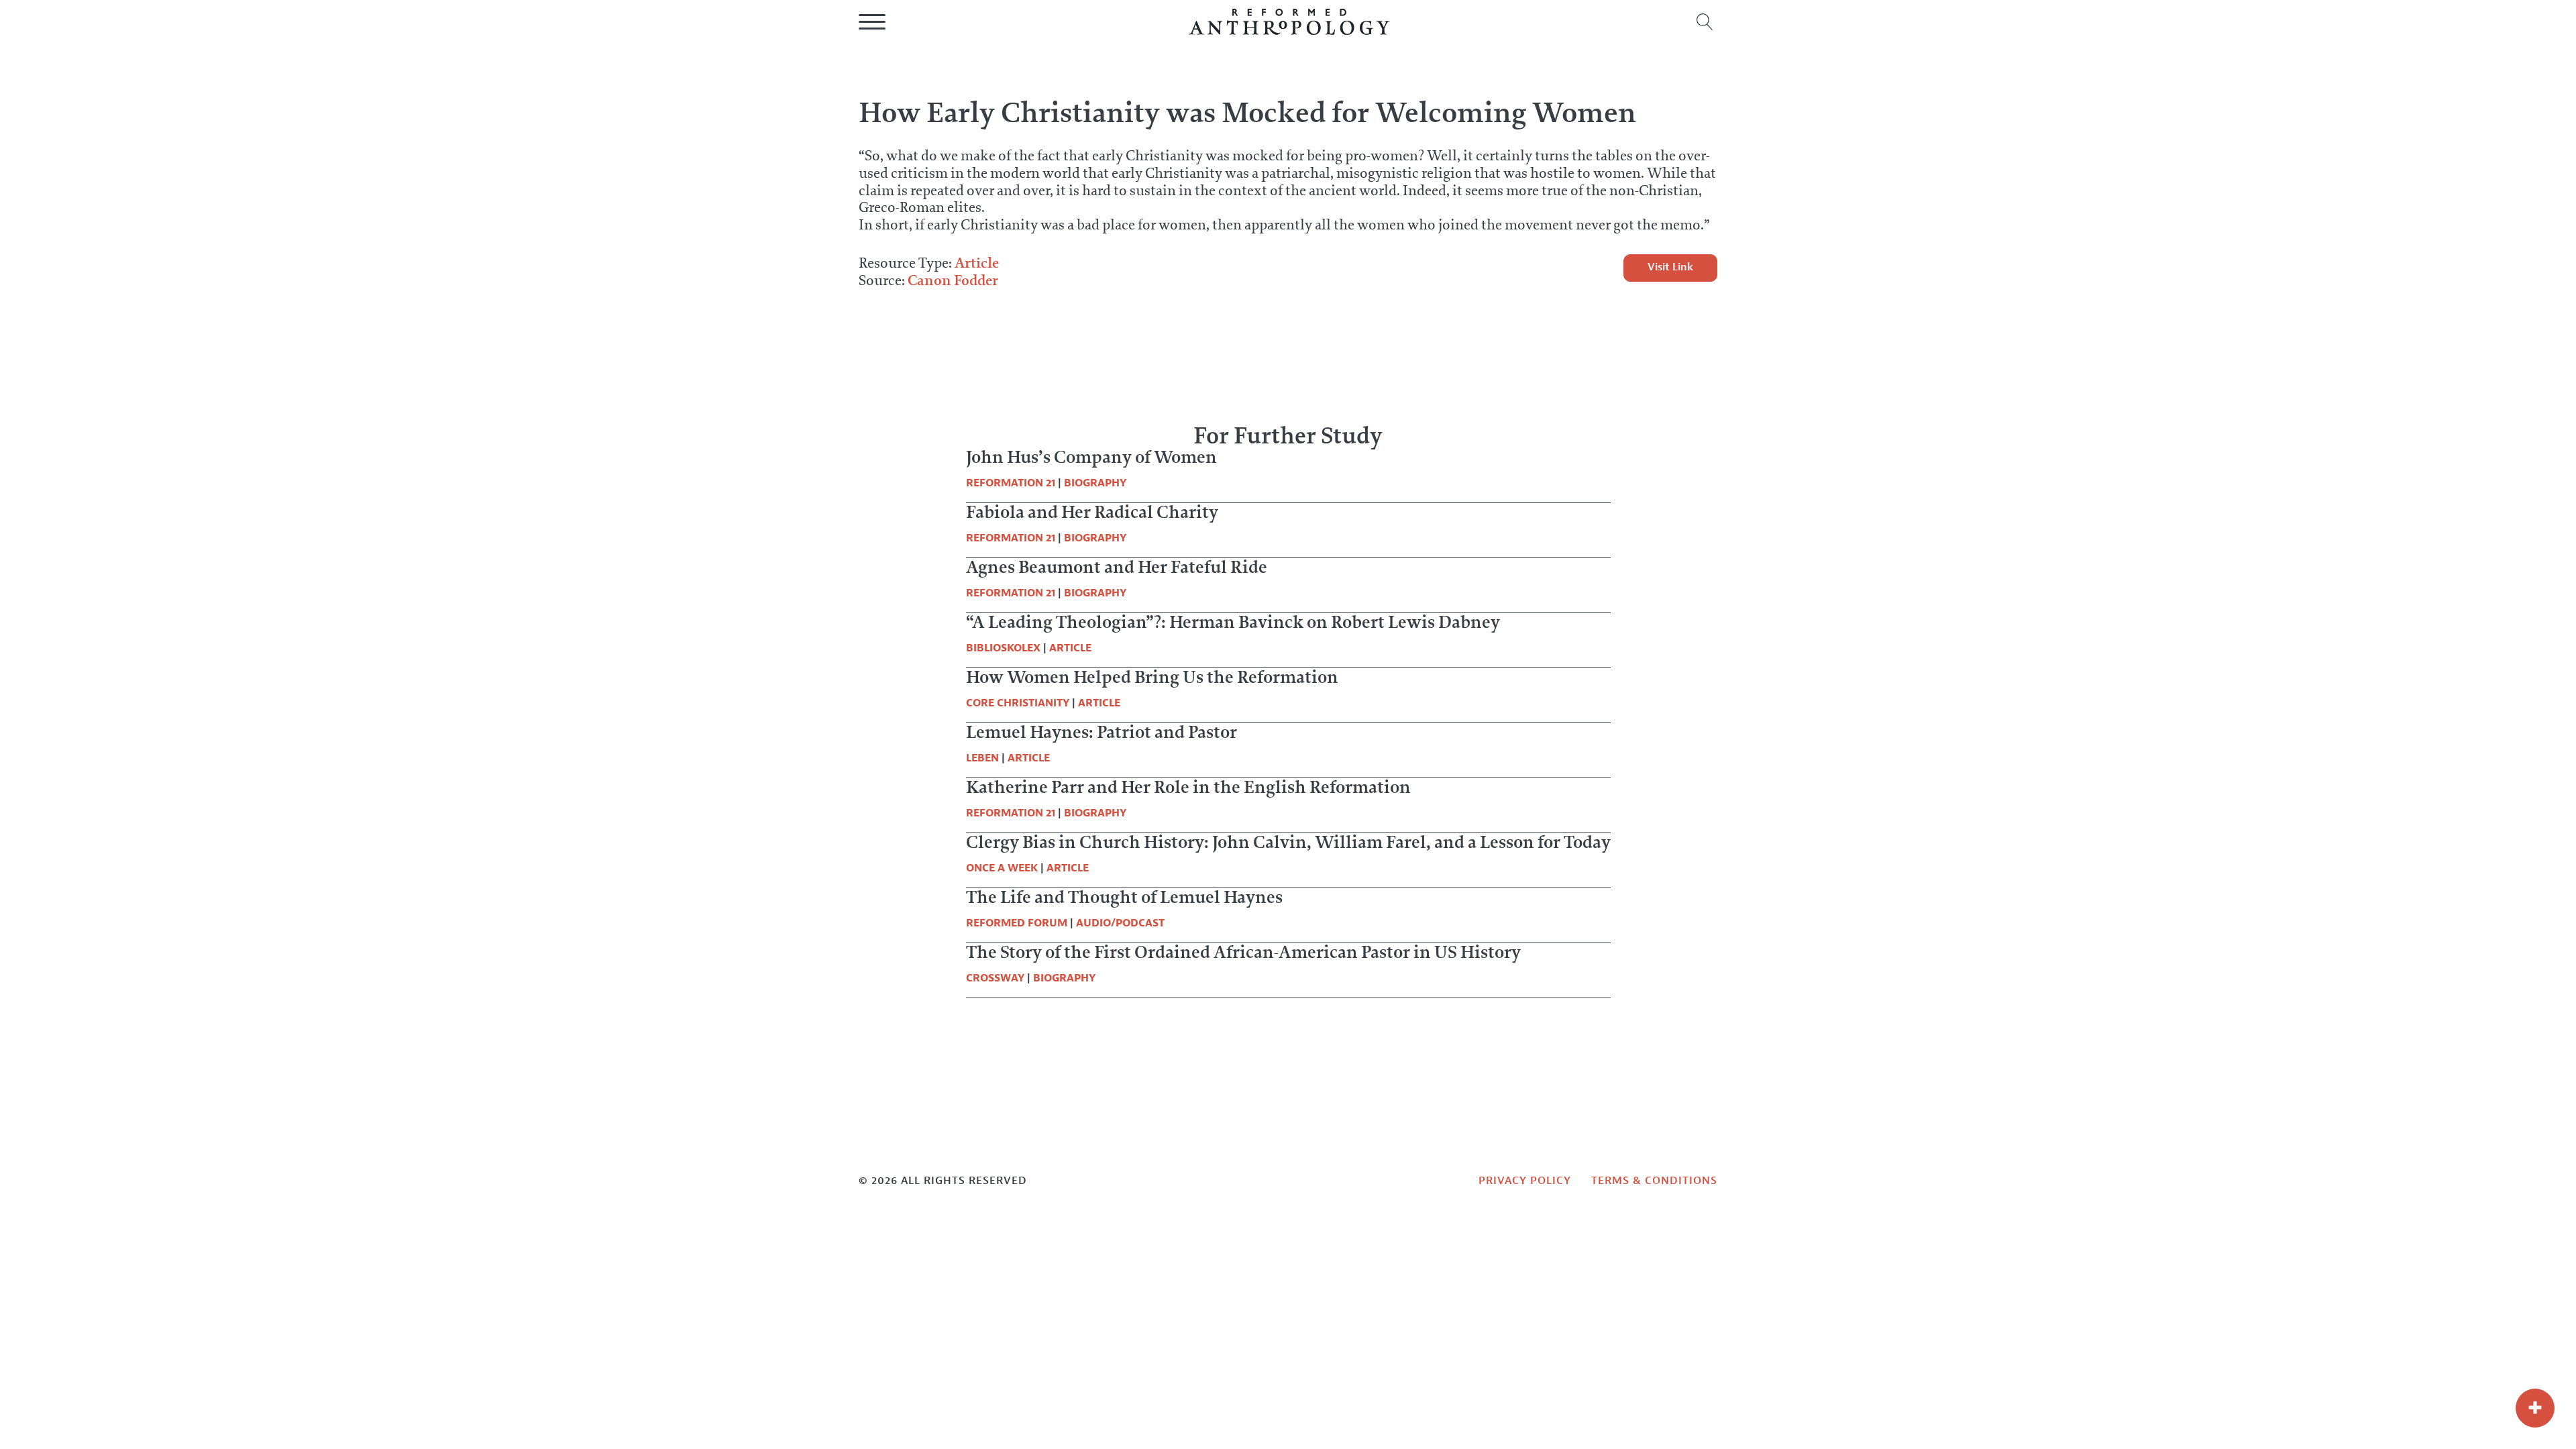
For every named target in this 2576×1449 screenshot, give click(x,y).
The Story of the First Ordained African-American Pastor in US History (1243, 952)
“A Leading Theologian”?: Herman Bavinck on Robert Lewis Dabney (1233, 622)
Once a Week (1002, 868)
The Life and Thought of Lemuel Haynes (1124, 897)
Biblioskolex (1003, 648)
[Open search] (1705, 22)
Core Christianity (1018, 703)
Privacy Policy (1525, 1181)
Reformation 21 (1011, 483)
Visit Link (1670, 267)
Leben (982, 758)
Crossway (995, 978)
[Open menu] (872, 22)
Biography (1095, 483)
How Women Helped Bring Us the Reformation (1152, 677)
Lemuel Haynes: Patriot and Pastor (1102, 732)
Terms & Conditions (1654, 1181)
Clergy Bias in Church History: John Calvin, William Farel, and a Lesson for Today (1288, 842)
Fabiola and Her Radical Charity (1092, 512)
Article (977, 263)
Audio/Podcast (1120, 923)
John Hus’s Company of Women (1091, 457)
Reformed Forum (1017, 923)
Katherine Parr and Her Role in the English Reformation (1188, 787)
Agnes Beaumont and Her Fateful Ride (1117, 567)
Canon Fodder (953, 280)
